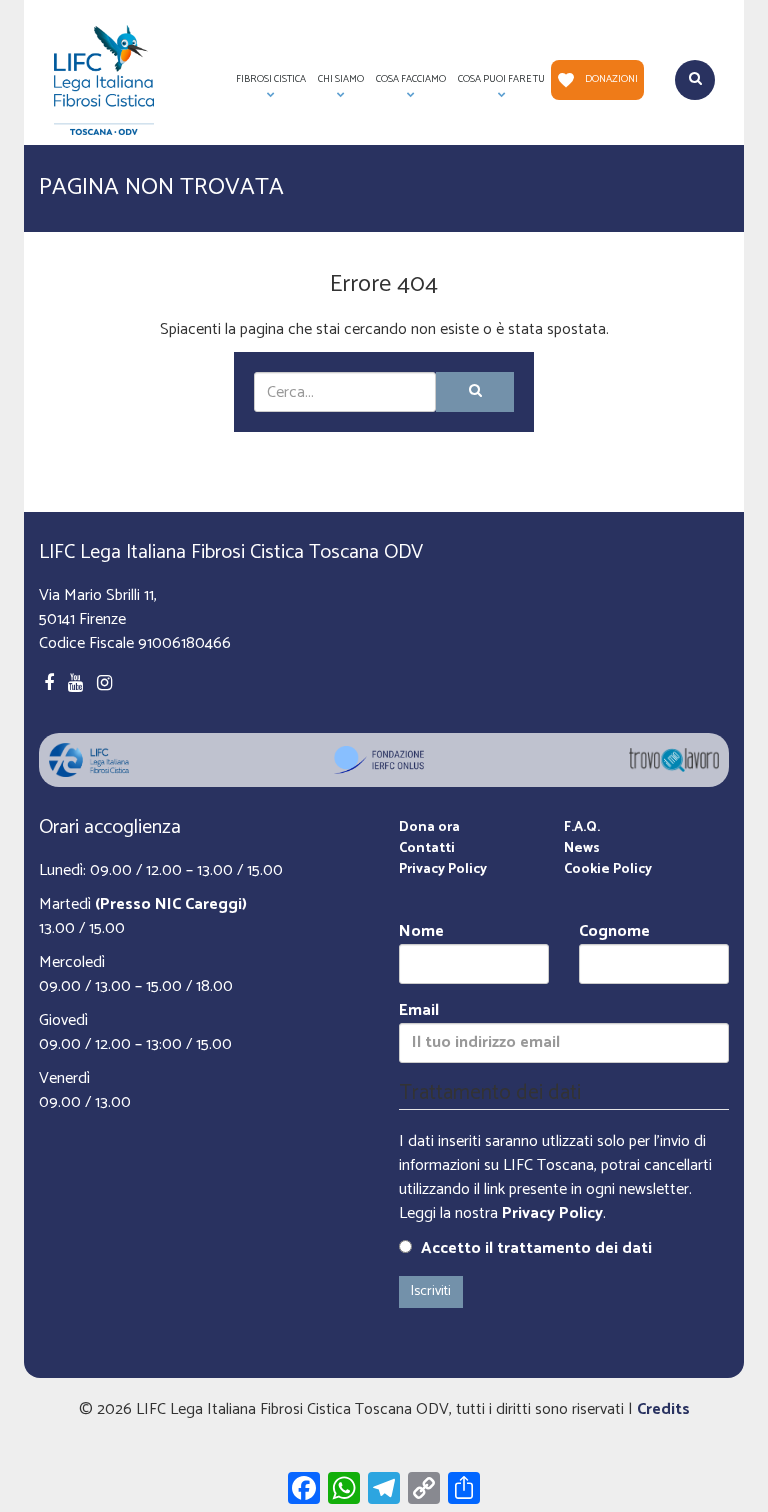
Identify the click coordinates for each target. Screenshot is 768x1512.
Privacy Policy (443, 869)
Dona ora (429, 827)
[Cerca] (475, 392)
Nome (421, 932)
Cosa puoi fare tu (498, 85)
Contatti (427, 848)
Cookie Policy (608, 869)
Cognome (614, 932)
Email (419, 1011)
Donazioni (611, 79)
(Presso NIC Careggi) (171, 904)
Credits (663, 1409)
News (582, 848)
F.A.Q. (582, 827)
